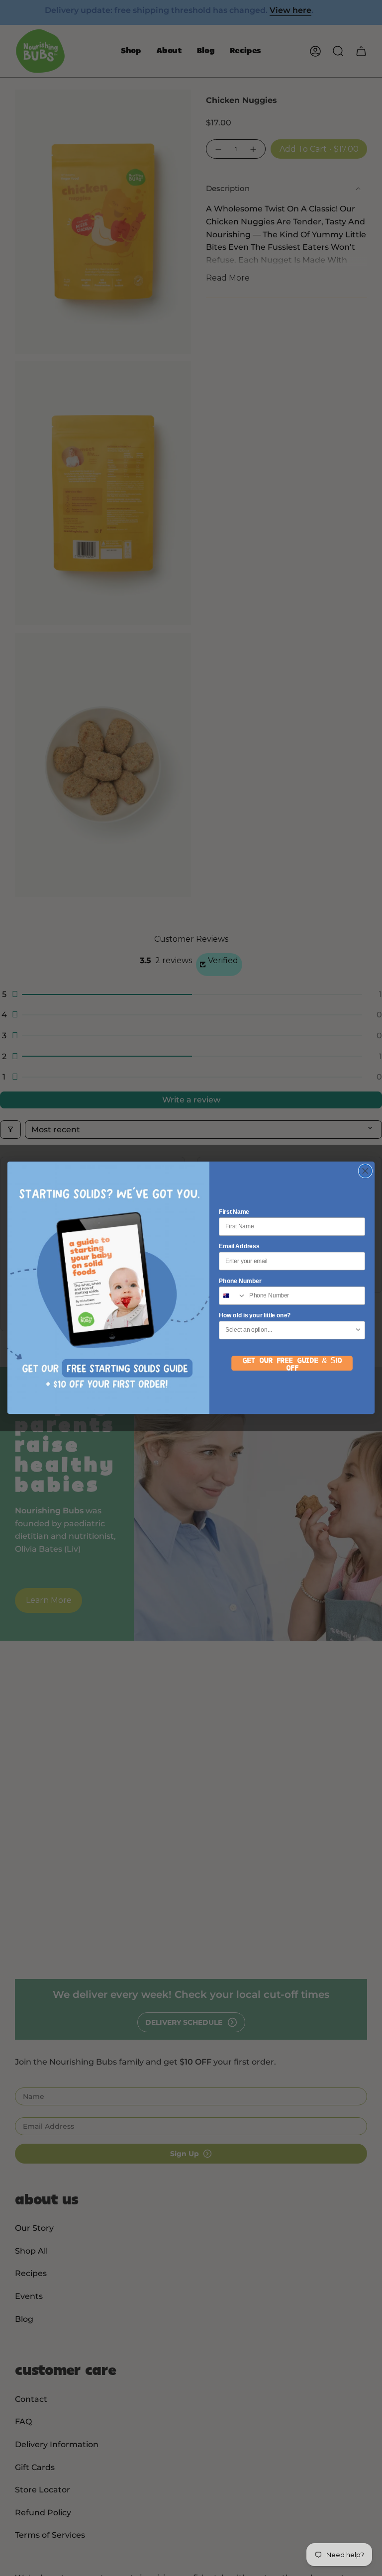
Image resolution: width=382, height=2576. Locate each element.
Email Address (239, 1246)
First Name (234, 1212)
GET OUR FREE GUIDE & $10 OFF (292, 1364)
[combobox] (233, 1296)
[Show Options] (358, 1331)
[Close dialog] (365, 1171)
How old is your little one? (255, 1316)
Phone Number (240, 1281)
